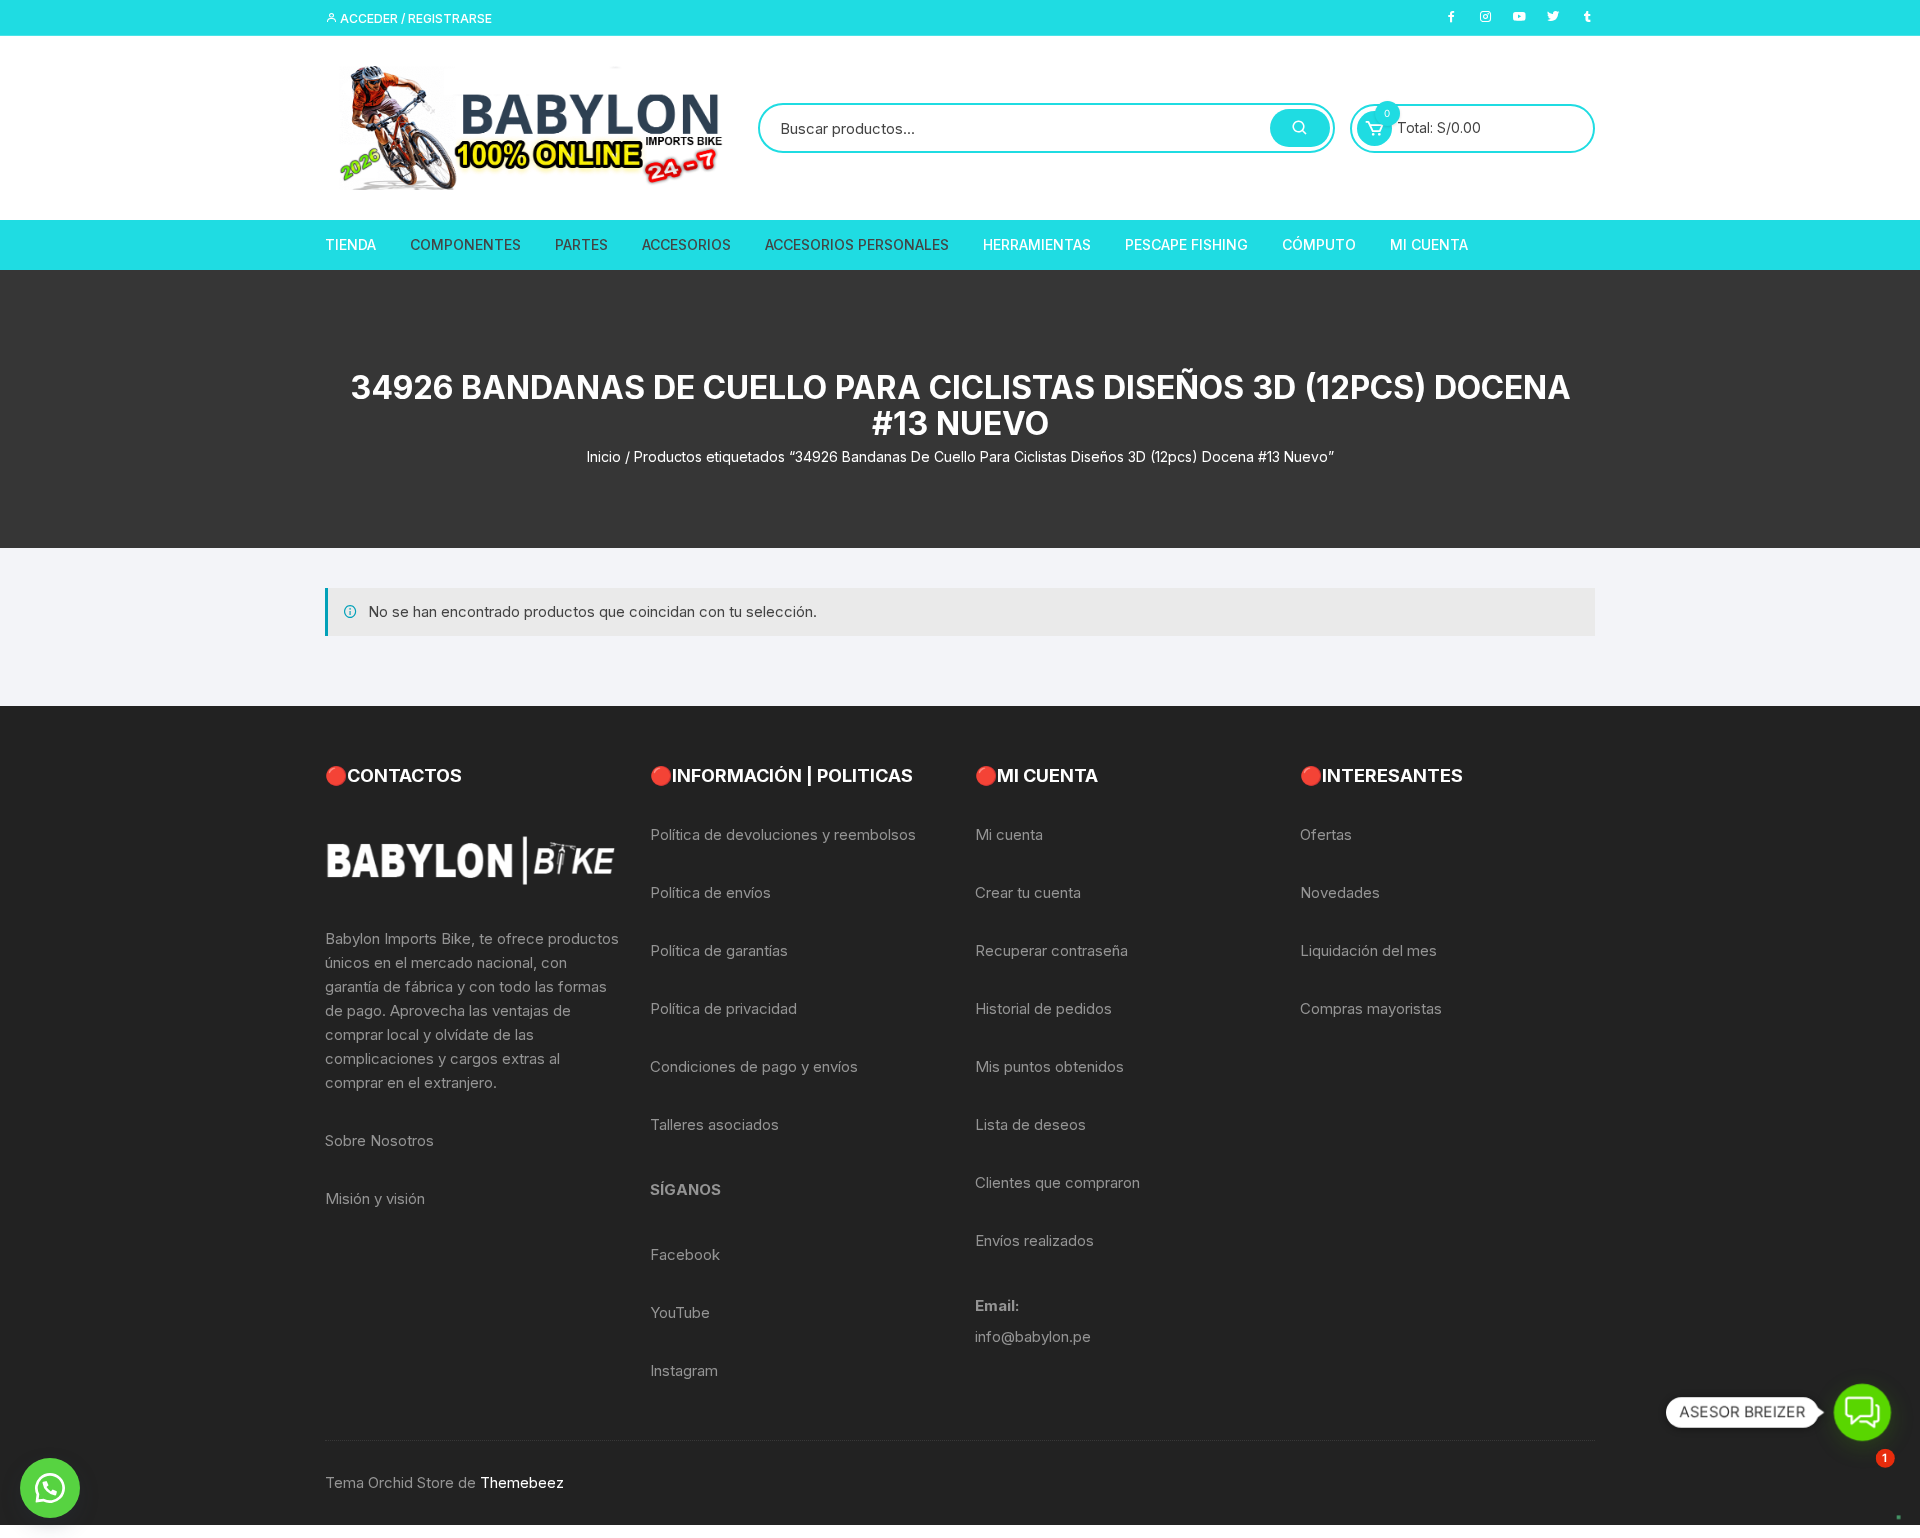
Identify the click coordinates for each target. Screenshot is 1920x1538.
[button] (50, 1488)
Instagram (684, 1370)
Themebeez (522, 1482)
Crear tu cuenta (1028, 892)
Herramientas (1037, 244)
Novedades (1340, 892)
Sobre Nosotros (379, 1140)
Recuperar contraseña (1051, 950)
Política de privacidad (723, 1008)
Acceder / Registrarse (414, 18)
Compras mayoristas (1371, 1008)
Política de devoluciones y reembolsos (783, 834)
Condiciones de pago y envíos (754, 1066)
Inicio (604, 456)
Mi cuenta (1009, 834)
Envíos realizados (1034, 1240)
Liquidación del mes (1368, 950)
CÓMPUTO (1319, 244)
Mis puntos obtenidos (1049, 1066)
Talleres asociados (714, 1124)
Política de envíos (710, 892)
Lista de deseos (1030, 1124)
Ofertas (1326, 834)
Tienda (350, 244)
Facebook (685, 1254)
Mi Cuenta (1429, 244)
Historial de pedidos (1043, 1008)
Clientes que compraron (1057, 1182)
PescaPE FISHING (1186, 244)
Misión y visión (375, 1198)
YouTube (680, 1312)
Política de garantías (719, 950)
